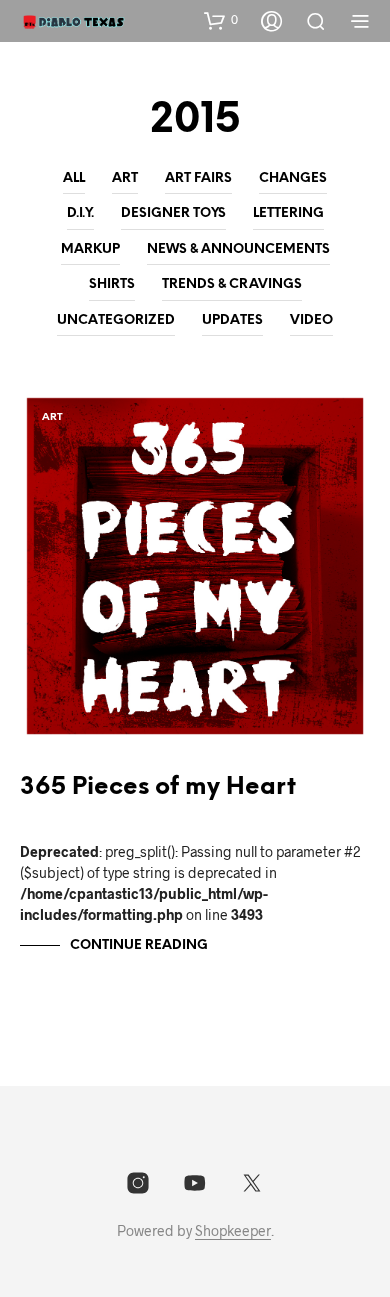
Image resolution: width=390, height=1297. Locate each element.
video (311, 320)
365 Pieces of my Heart (158, 787)
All (74, 178)
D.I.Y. (80, 213)
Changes (293, 178)
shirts (112, 284)
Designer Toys (173, 213)
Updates (232, 320)
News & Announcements (238, 249)
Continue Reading (139, 945)
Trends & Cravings (232, 284)
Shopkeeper (233, 1231)
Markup (90, 249)
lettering (288, 213)
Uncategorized (116, 320)
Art (125, 178)
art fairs (198, 178)
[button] (221, 20)
